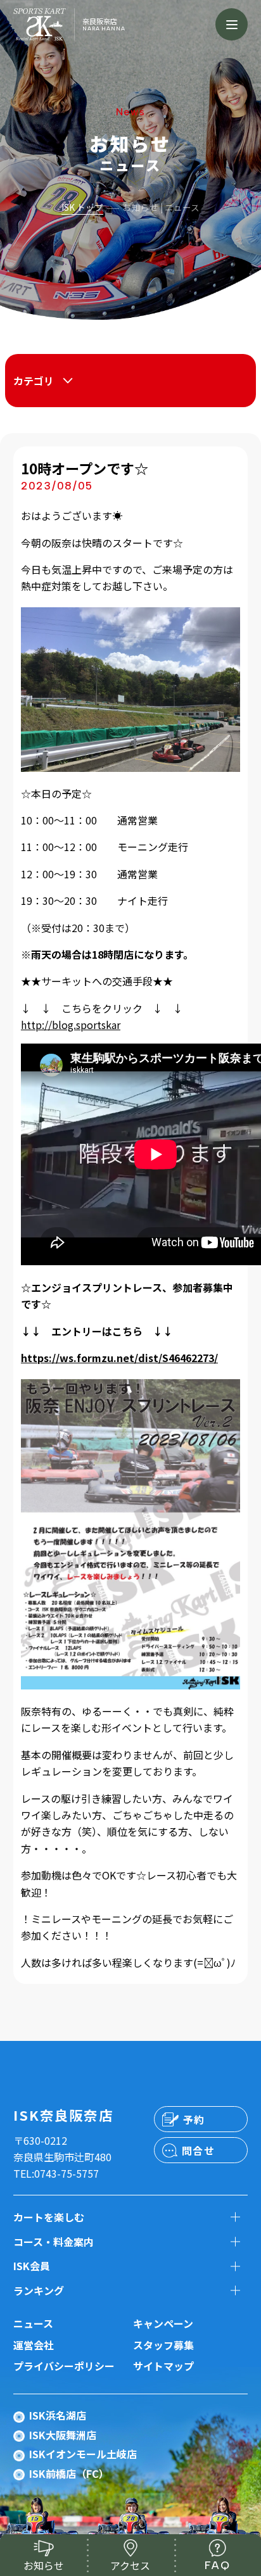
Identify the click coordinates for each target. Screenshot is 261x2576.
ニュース (33, 2323)
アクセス (130, 2565)
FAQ (217, 2565)
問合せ (199, 2150)
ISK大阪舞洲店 (63, 2435)
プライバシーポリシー (64, 2366)
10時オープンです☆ (85, 468)
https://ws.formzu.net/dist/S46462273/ (119, 1358)
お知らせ (44, 2565)
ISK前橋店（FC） (69, 2473)
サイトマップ (163, 2366)
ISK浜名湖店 (58, 2415)
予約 (194, 2119)
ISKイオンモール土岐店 (83, 2454)
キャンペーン (163, 2323)
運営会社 (34, 2345)
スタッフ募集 (163, 2345)
